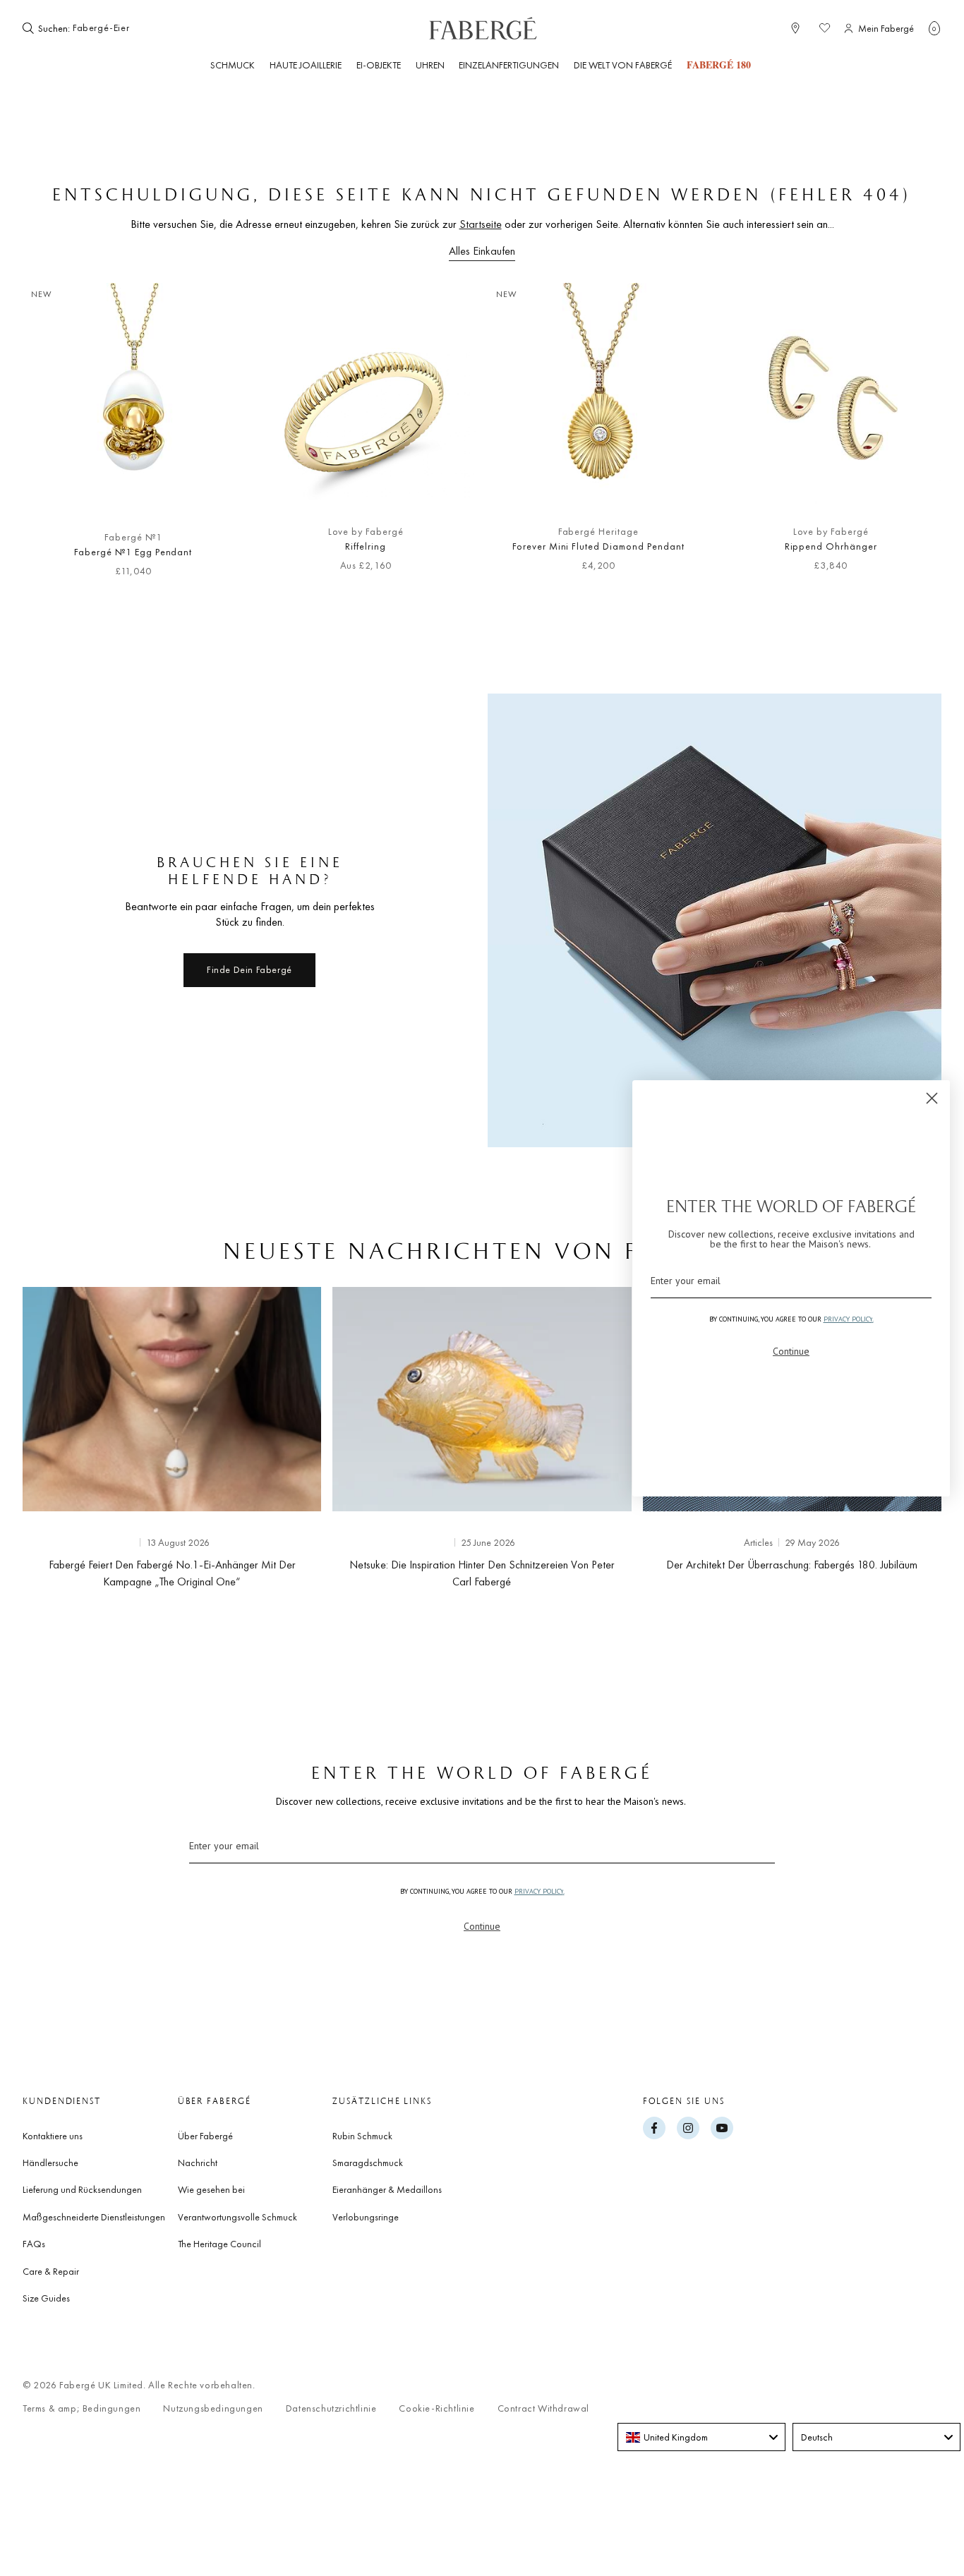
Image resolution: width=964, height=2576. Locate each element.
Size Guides (46, 2298)
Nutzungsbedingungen (213, 2408)
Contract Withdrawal (543, 2408)
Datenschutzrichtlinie (331, 2408)
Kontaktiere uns (53, 2136)
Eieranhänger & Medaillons (387, 2189)
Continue (482, 1926)
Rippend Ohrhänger (831, 546)
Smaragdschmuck (368, 2163)
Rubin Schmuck (362, 2136)
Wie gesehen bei (211, 2189)
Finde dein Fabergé (249, 969)
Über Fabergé (205, 2136)
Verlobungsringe (366, 2217)
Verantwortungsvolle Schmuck (237, 2217)
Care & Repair (51, 2271)
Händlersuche (50, 2163)
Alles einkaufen (482, 251)
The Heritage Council (219, 2244)
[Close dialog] (932, 1098)
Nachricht (198, 2163)
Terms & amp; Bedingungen (82, 2408)
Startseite (481, 224)
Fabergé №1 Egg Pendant (133, 552)
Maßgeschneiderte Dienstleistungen (94, 2217)
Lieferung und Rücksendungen (82, 2189)
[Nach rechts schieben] (908, 437)
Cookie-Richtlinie (436, 2408)
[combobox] (116, 28)
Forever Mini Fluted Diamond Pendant (598, 546)
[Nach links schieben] (56, 437)
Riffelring (366, 546)
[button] (934, 28)
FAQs (34, 2244)
